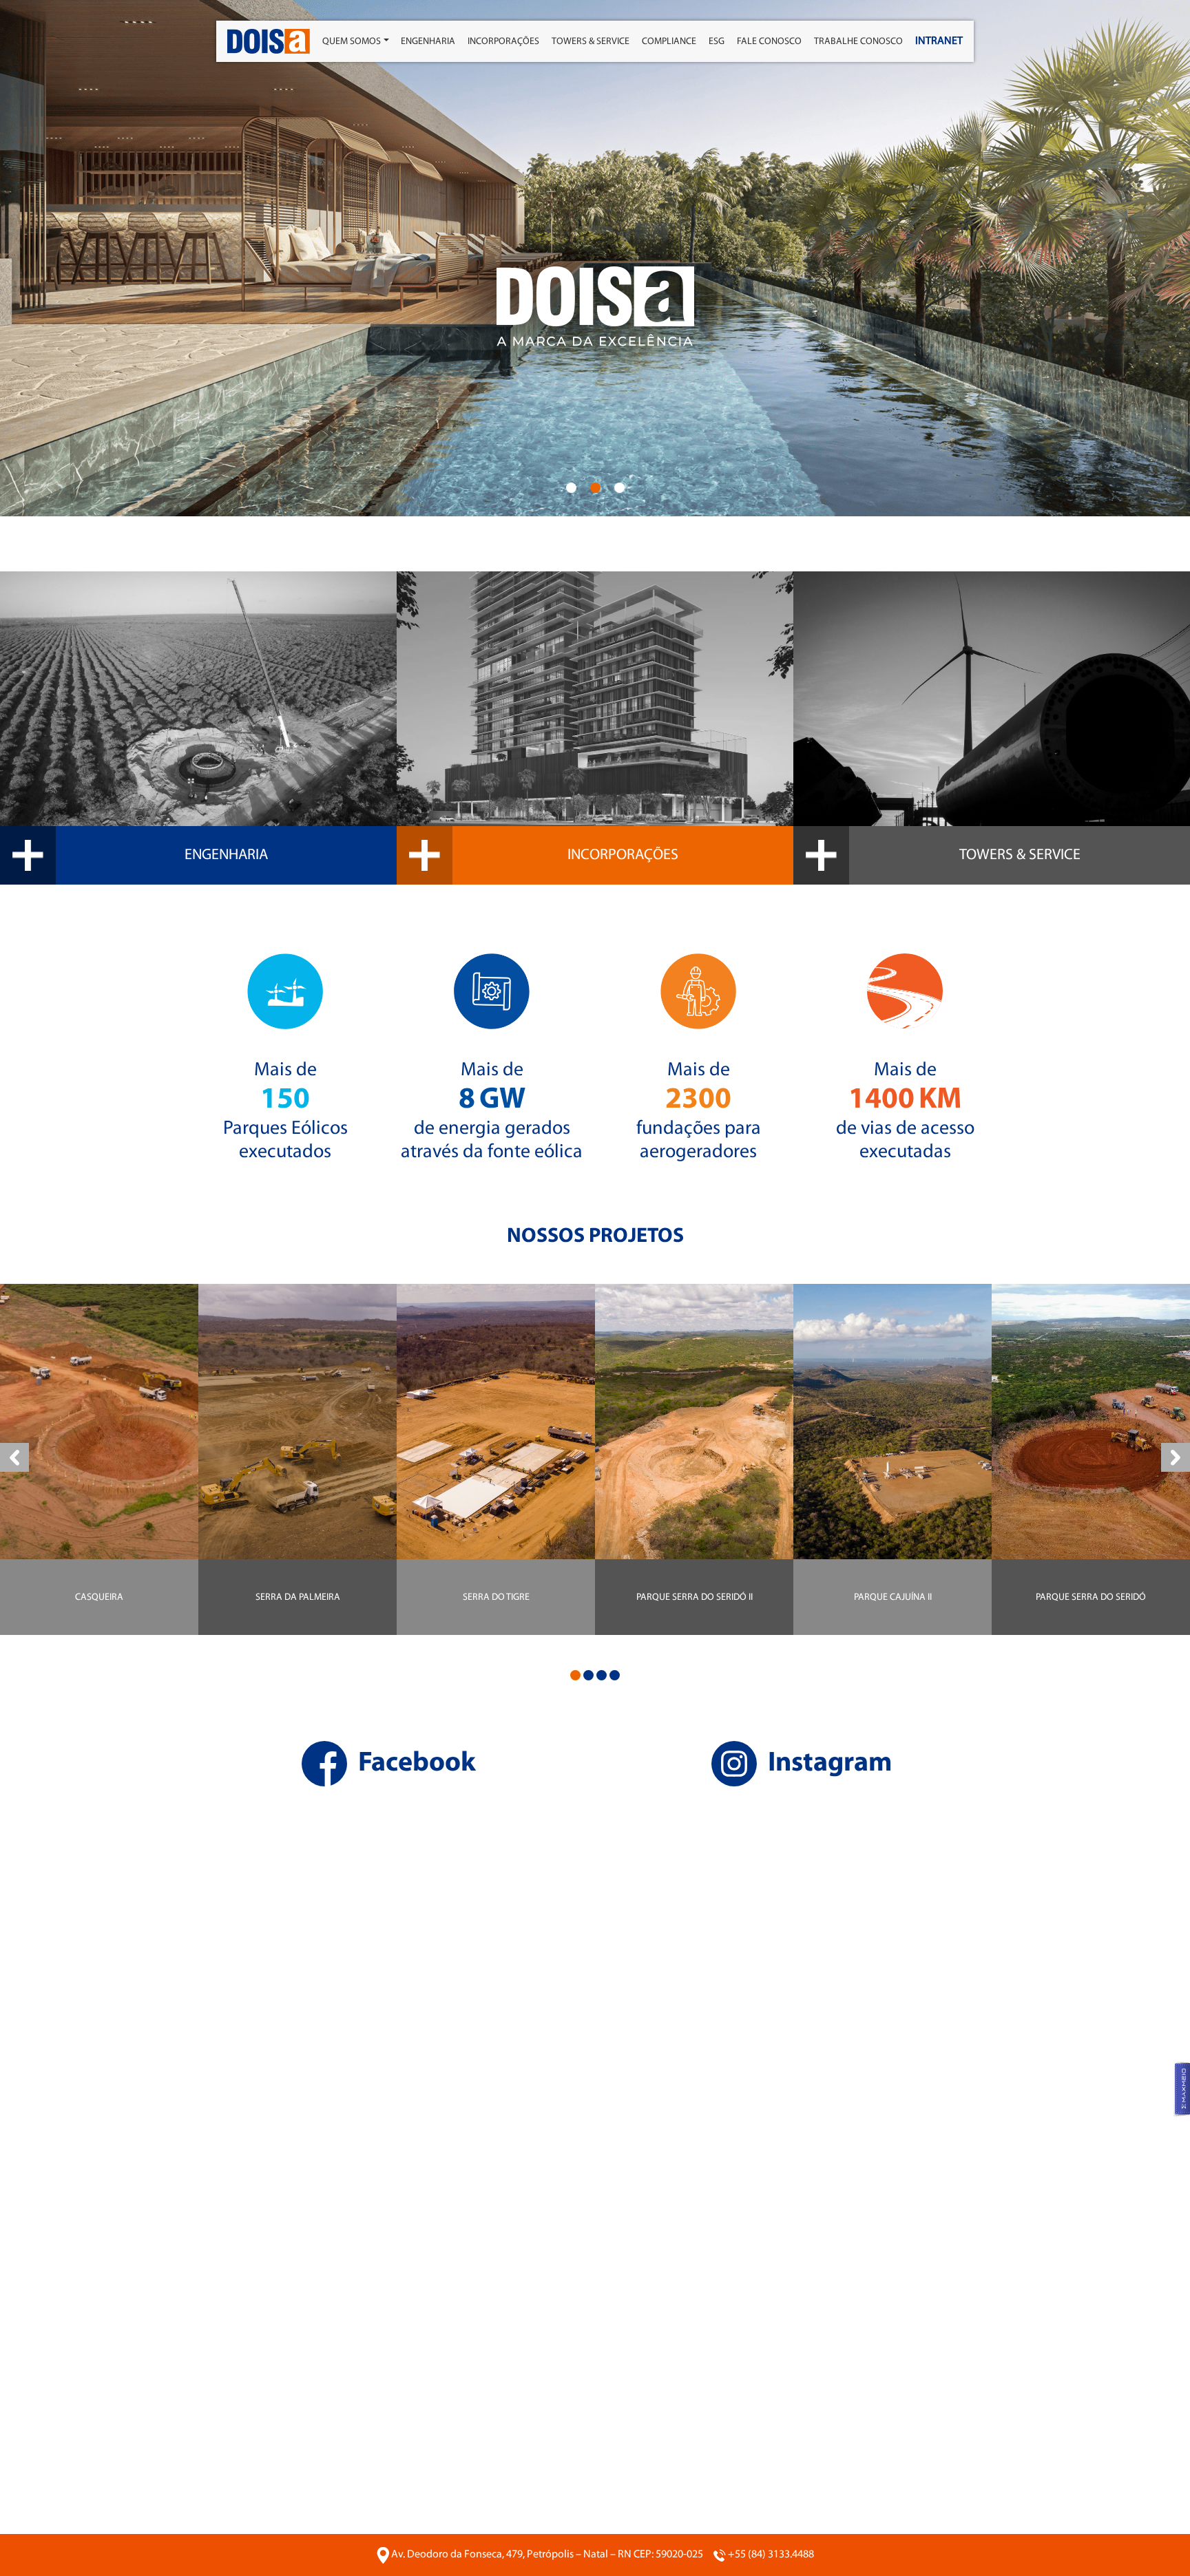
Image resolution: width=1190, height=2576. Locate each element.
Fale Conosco (769, 42)
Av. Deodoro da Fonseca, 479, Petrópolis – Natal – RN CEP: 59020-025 (547, 2555)
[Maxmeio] (1181, 2089)
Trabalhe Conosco (858, 42)
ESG (717, 42)
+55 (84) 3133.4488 (771, 2555)
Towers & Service (591, 42)
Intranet (939, 41)
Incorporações (503, 42)
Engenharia (428, 42)
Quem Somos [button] (352, 42)
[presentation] (14, 1457)
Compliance (669, 42)
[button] (571, 488)
